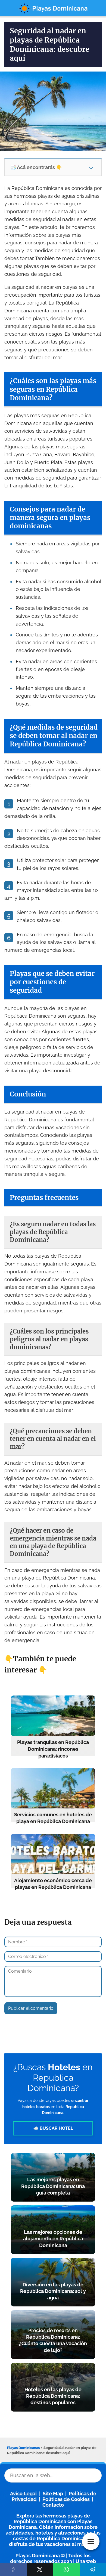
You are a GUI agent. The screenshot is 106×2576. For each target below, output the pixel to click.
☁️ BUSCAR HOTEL (53, 2128)
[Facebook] (13, 2569)
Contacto (53, 2505)
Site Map (53, 2494)
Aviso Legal (24, 2494)
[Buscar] (91, 2474)
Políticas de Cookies (66, 2499)
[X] (40, 2569)
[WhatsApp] (66, 2569)
